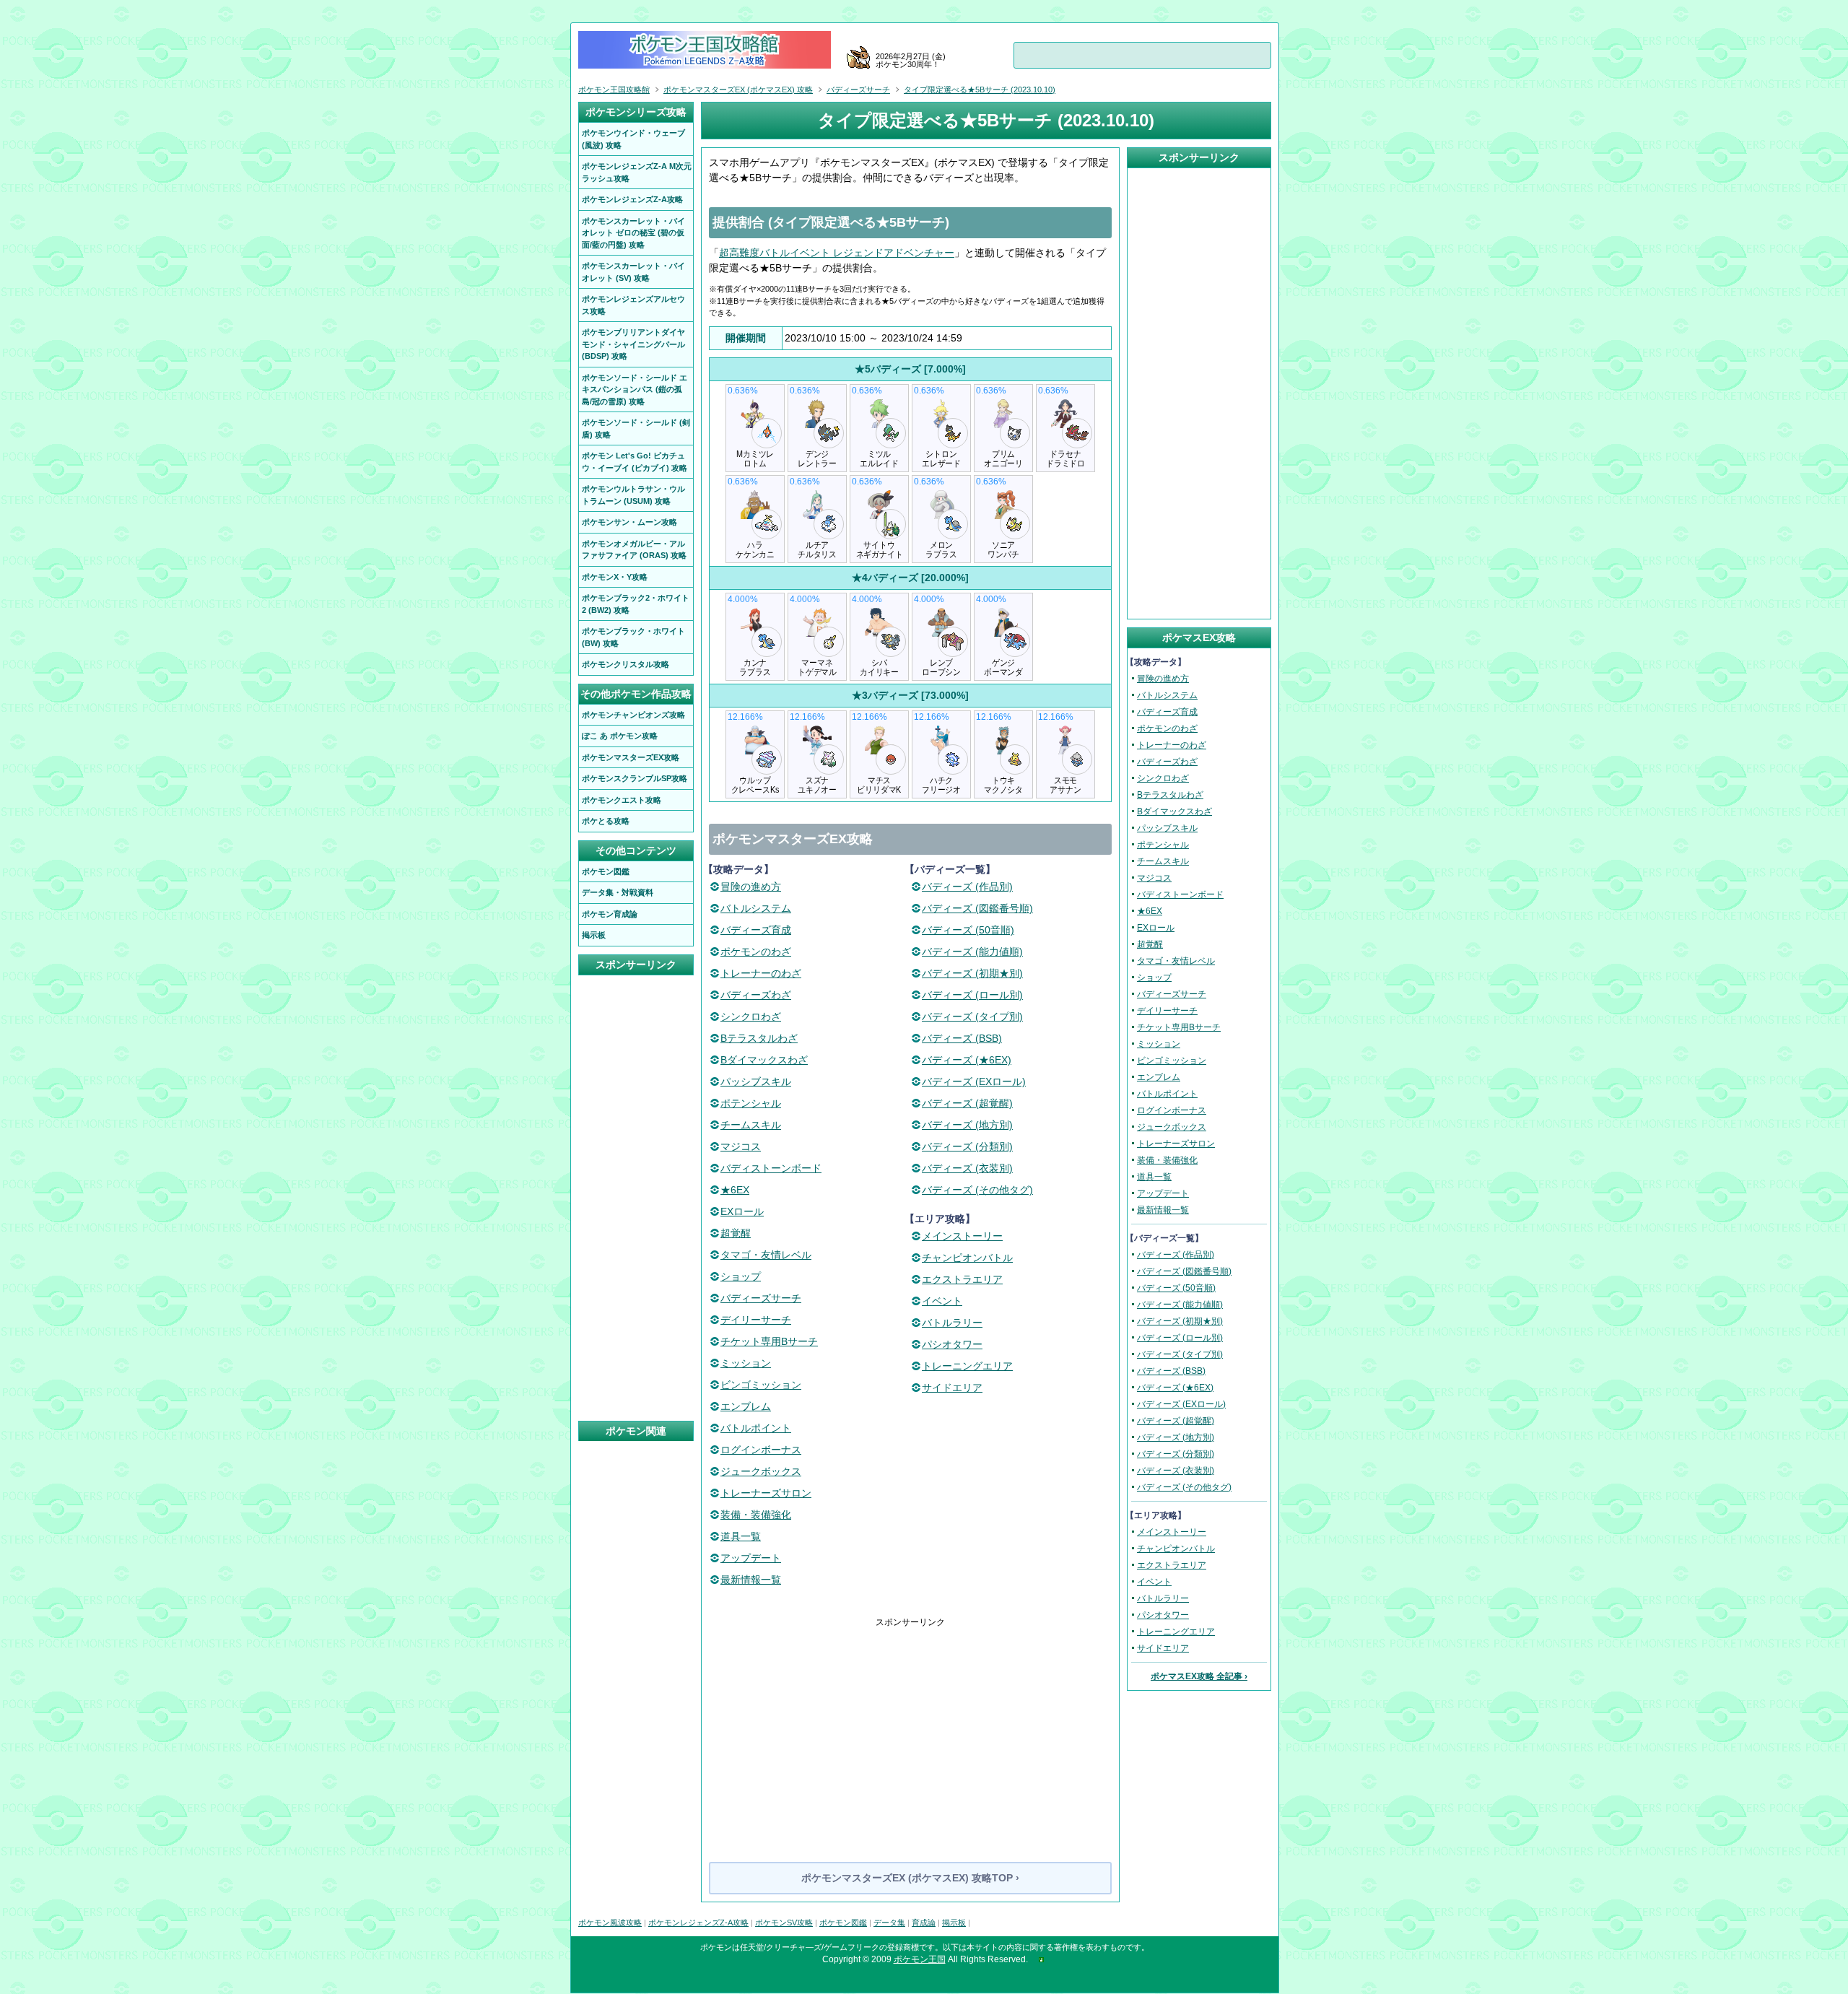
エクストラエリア (962, 1279)
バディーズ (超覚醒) (967, 1103)
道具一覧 (741, 1536)
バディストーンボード (771, 1168)
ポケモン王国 (920, 1959)
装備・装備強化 (756, 1515)
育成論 (924, 1923)
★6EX (735, 1190)
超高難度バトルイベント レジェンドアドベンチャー (837, 253)
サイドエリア (952, 1388)
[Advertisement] (910, 1730)
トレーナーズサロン (766, 1493)
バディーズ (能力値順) (972, 952)
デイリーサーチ (756, 1320)
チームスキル (751, 1125)
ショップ (741, 1276)
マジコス (741, 1146)
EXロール (742, 1211)
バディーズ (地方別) (967, 1125)
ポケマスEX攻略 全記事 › (1199, 1676)
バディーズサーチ (761, 1298)
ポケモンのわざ (756, 952)
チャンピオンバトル (967, 1258)
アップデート (751, 1558)
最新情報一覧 (751, 1580)
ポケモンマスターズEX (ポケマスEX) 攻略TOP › (910, 1878)
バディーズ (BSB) (962, 1038)
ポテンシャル (751, 1103)
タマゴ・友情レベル (766, 1255)
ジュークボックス (761, 1471)
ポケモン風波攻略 (610, 1923)
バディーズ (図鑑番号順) (977, 908)
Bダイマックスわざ (764, 1060)
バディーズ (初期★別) (972, 973)
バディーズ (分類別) (967, 1146)
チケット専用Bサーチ (769, 1341)
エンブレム (746, 1406)
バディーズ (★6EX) (967, 1060)
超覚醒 (736, 1233)
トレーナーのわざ (761, 973)
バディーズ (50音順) (968, 930)
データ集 (889, 1923)
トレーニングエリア (967, 1366)
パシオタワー (952, 1344)
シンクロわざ (751, 1016)
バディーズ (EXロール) (974, 1081)
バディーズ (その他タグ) (977, 1190)
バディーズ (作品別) (967, 887)
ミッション (746, 1363)
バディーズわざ (756, 995)
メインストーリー (962, 1236)
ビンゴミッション (761, 1385)
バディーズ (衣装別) (967, 1168)
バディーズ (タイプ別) (972, 1016)
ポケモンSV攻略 (784, 1923)
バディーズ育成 (756, 930)
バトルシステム (756, 908)
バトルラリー (952, 1323)
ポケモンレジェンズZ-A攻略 (698, 1923)
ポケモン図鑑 (843, 1923)
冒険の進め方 (751, 887)
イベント (942, 1301)
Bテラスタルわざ (759, 1038)
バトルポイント (756, 1428)
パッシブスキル (756, 1081)
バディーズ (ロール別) (972, 995)
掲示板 (954, 1923)
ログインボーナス (761, 1450)
